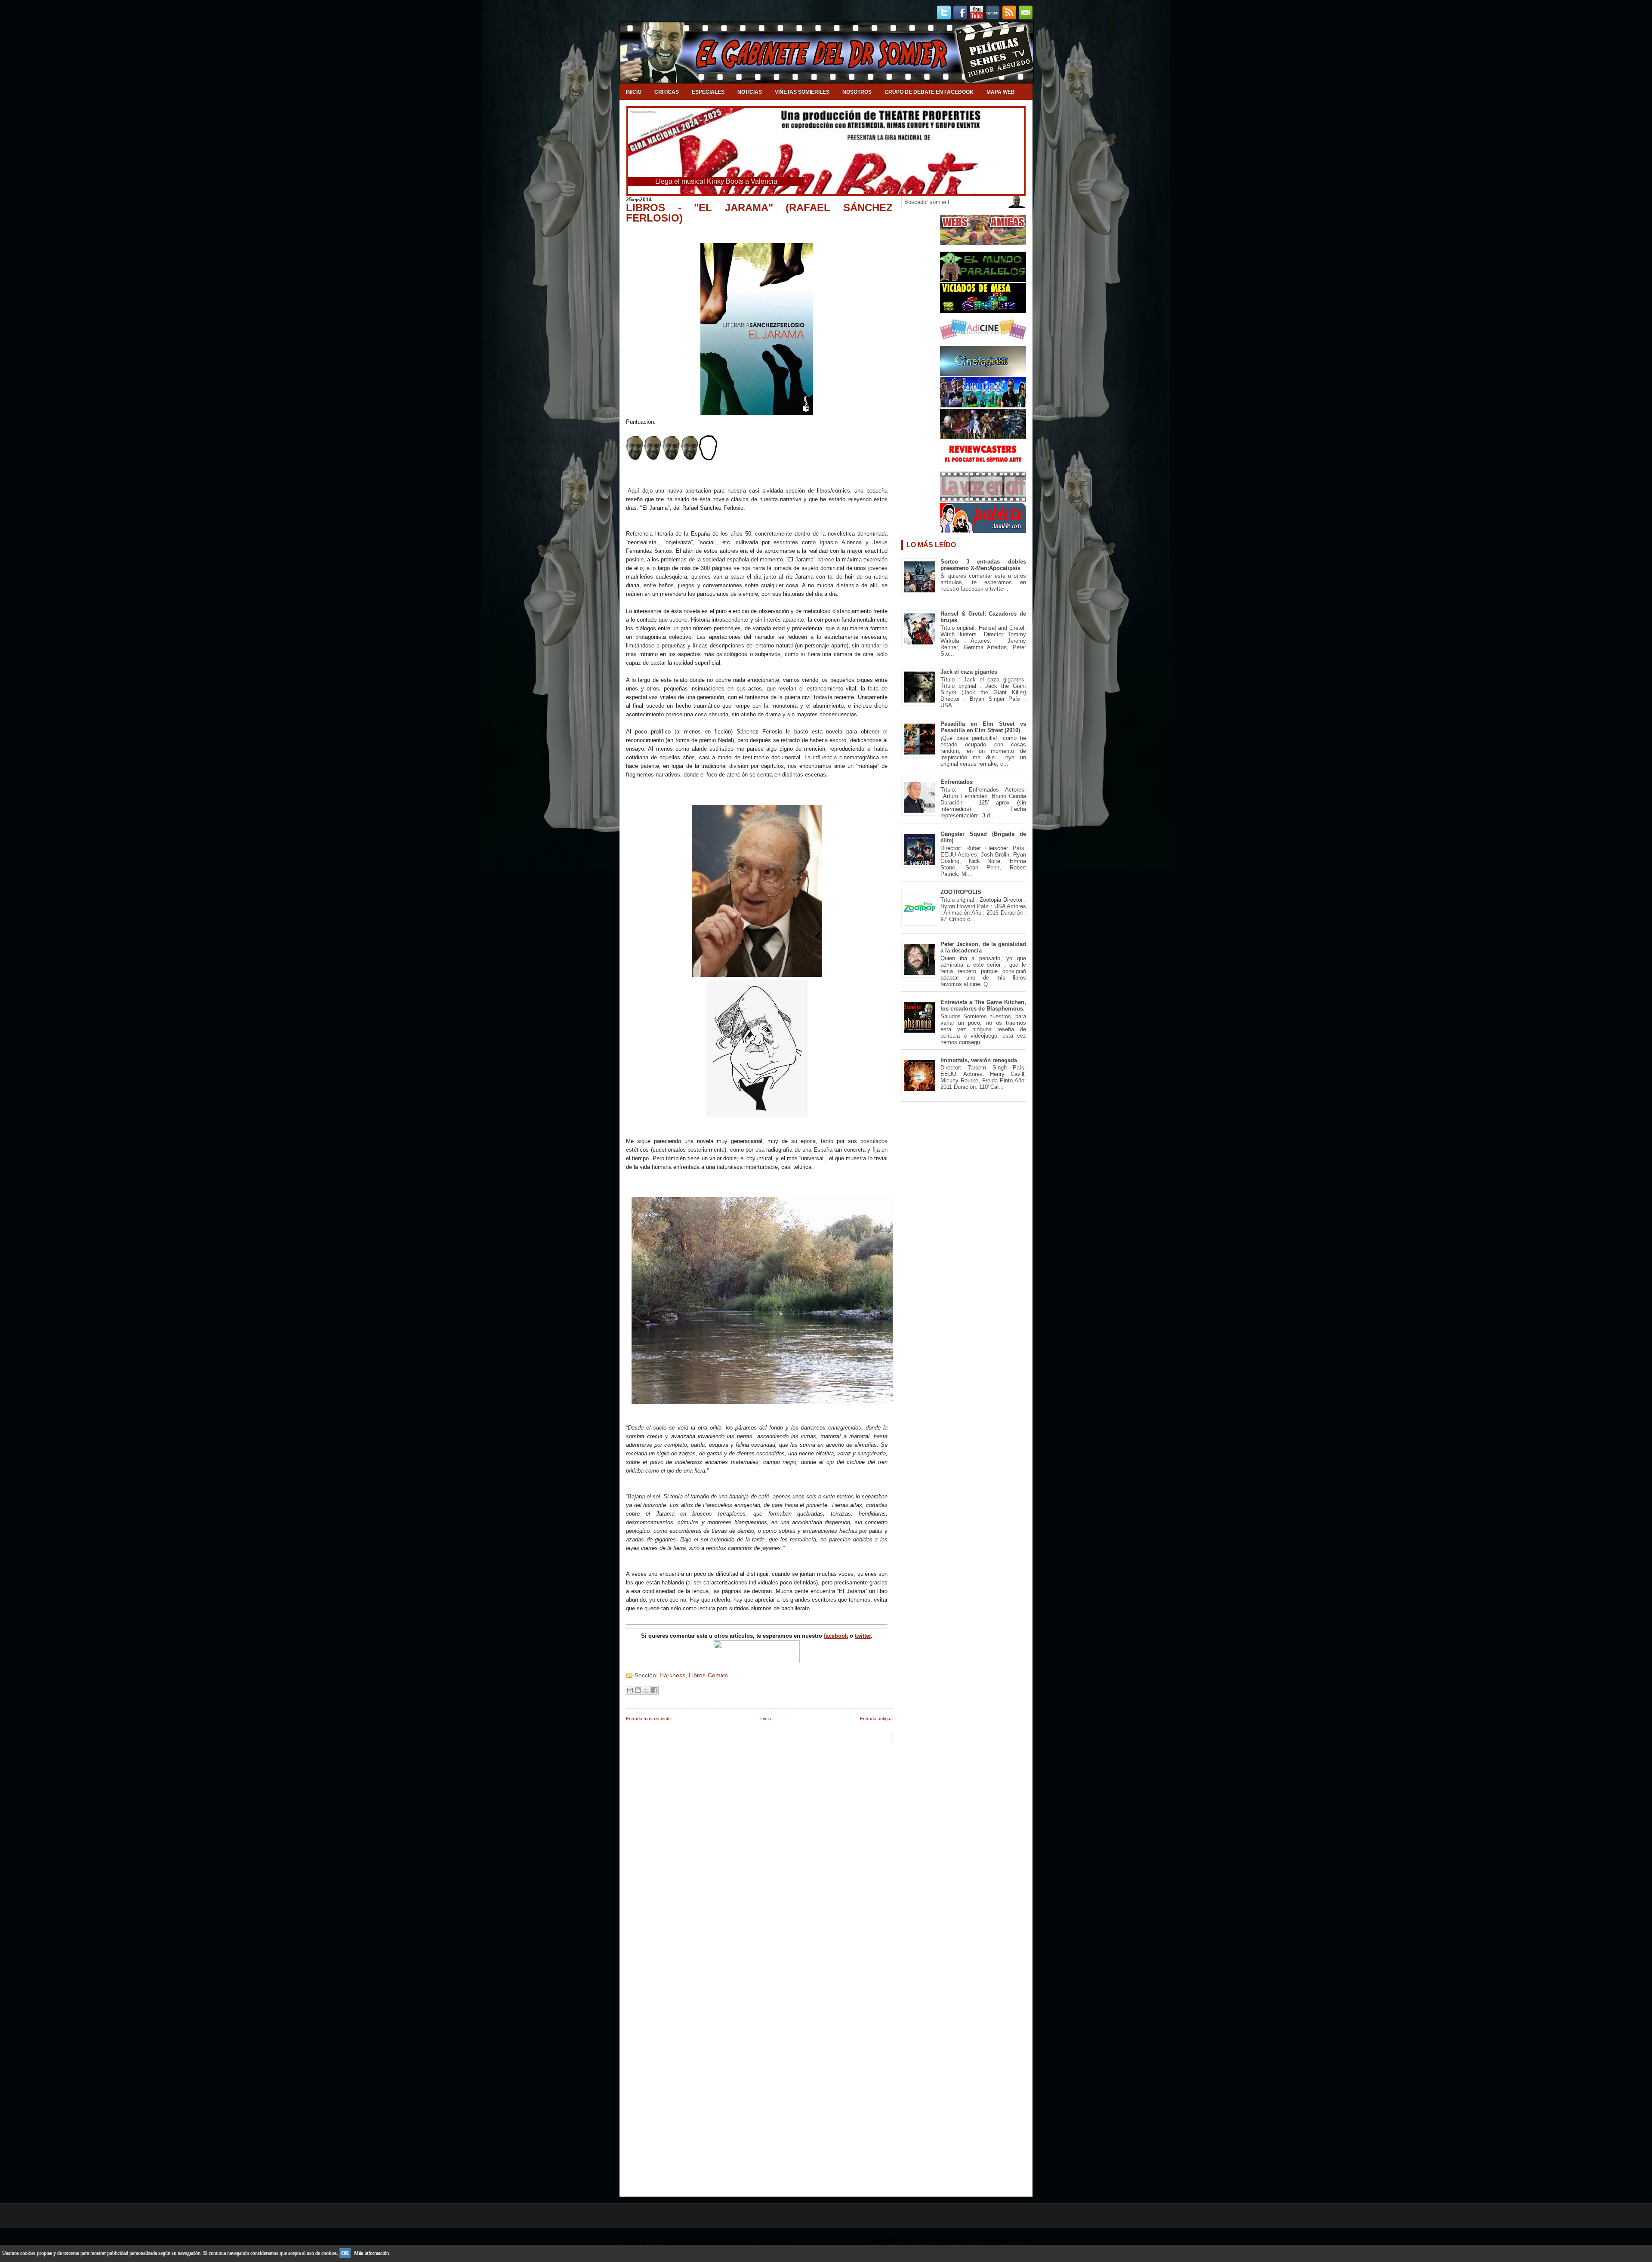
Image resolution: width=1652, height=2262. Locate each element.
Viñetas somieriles (802, 92)
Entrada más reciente (648, 1719)
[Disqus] (759, 1850)
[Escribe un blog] (638, 1690)
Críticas (667, 92)
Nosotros (857, 92)
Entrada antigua (876, 1719)
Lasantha (964, 2241)
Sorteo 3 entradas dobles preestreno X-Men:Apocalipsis (983, 565)
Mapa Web (1001, 92)
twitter (863, 1636)
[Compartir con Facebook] (654, 1690)
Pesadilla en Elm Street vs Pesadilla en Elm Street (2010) (983, 727)
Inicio (634, 92)
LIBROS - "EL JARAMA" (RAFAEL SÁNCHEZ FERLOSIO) (759, 213)
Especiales (708, 92)
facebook (836, 1636)
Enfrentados (957, 782)
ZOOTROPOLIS (961, 892)
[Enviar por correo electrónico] (630, 1690)
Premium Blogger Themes (1005, 2241)
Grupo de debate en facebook (929, 92)
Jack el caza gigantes (969, 672)
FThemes (901, 2241)
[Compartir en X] (646, 1690)
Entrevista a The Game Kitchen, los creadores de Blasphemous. (983, 1005)
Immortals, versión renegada (979, 1060)
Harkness (672, 1675)
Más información (371, 2253)
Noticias (750, 92)
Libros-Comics (708, 1675)
